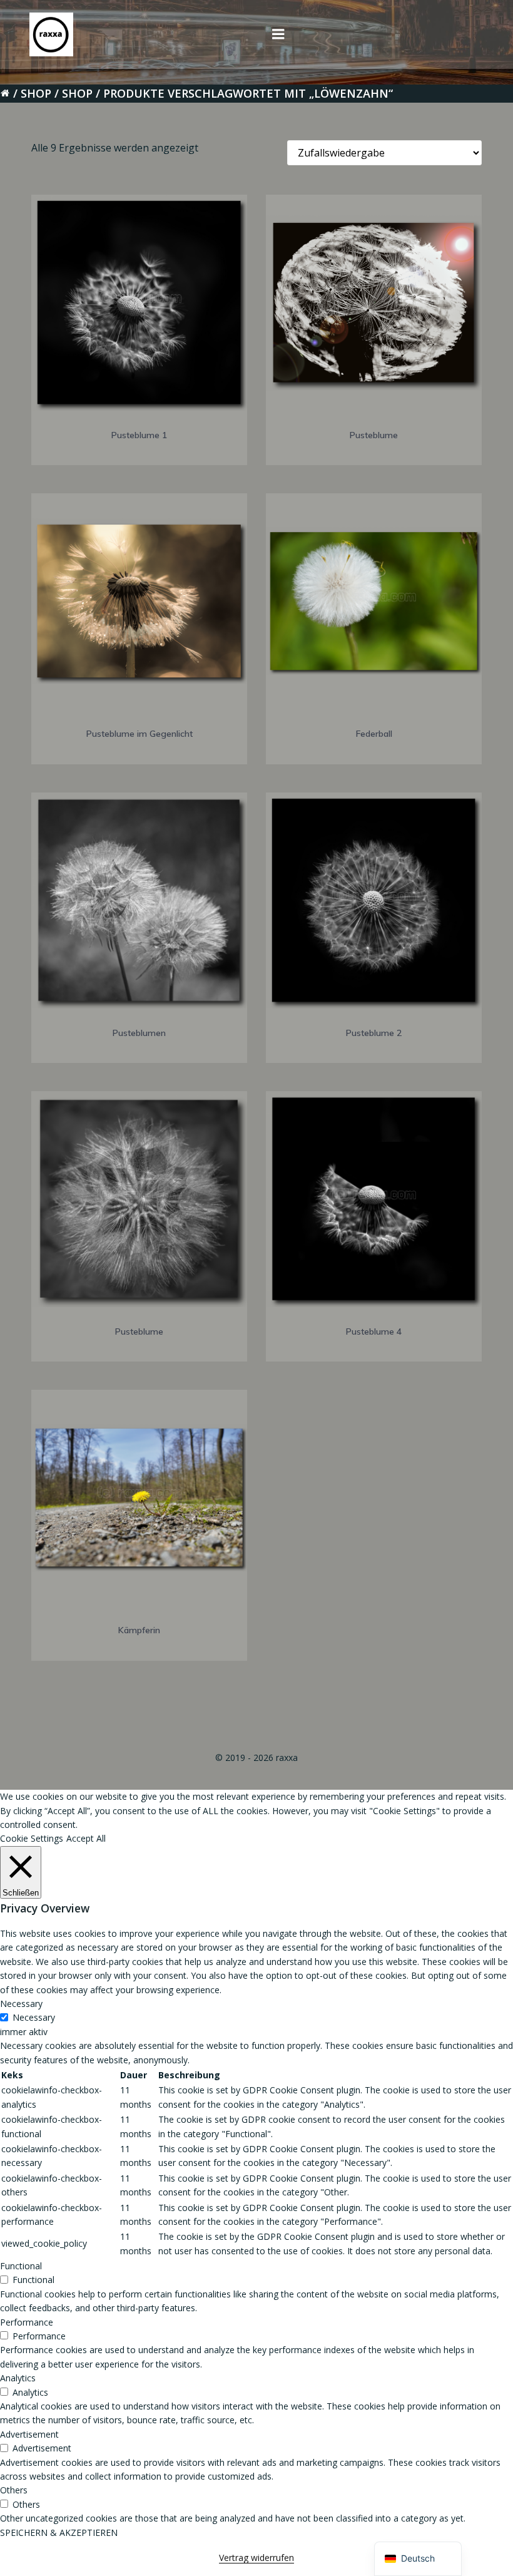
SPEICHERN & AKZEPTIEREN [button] (59, 2532)
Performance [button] (27, 2322)
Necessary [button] (21, 2004)
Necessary (34, 2017)
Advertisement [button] (29, 2434)
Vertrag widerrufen (256, 2558)
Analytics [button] (18, 2378)
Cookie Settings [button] (32, 1838)
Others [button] (14, 2490)
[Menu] (278, 34)
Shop (36, 93)
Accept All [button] (86, 1838)
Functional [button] (21, 2266)
